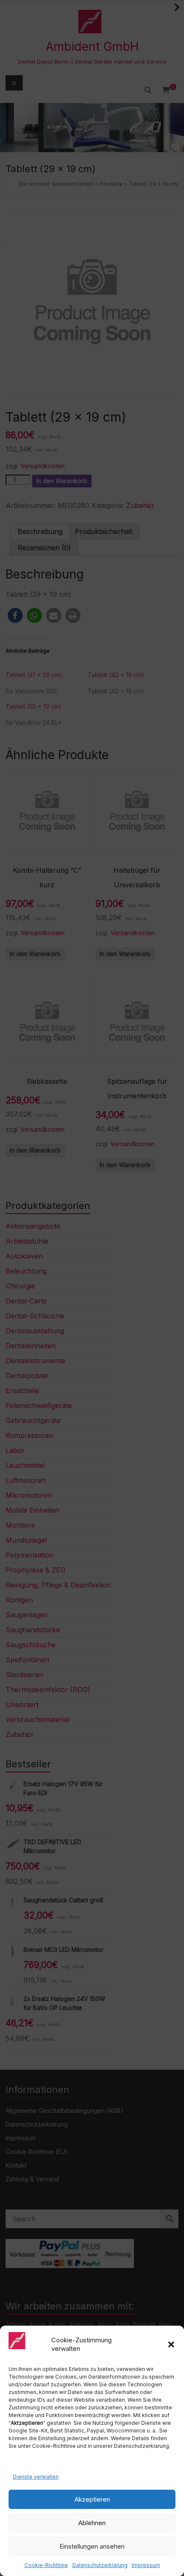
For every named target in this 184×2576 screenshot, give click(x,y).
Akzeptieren (92, 2499)
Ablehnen (92, 2523)
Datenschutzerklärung (100, 2565)
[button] (171, 2344)
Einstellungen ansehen (92, 2546)
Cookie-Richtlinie (46, 2565)
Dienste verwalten (36, 2477)
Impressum (146, 2565)
